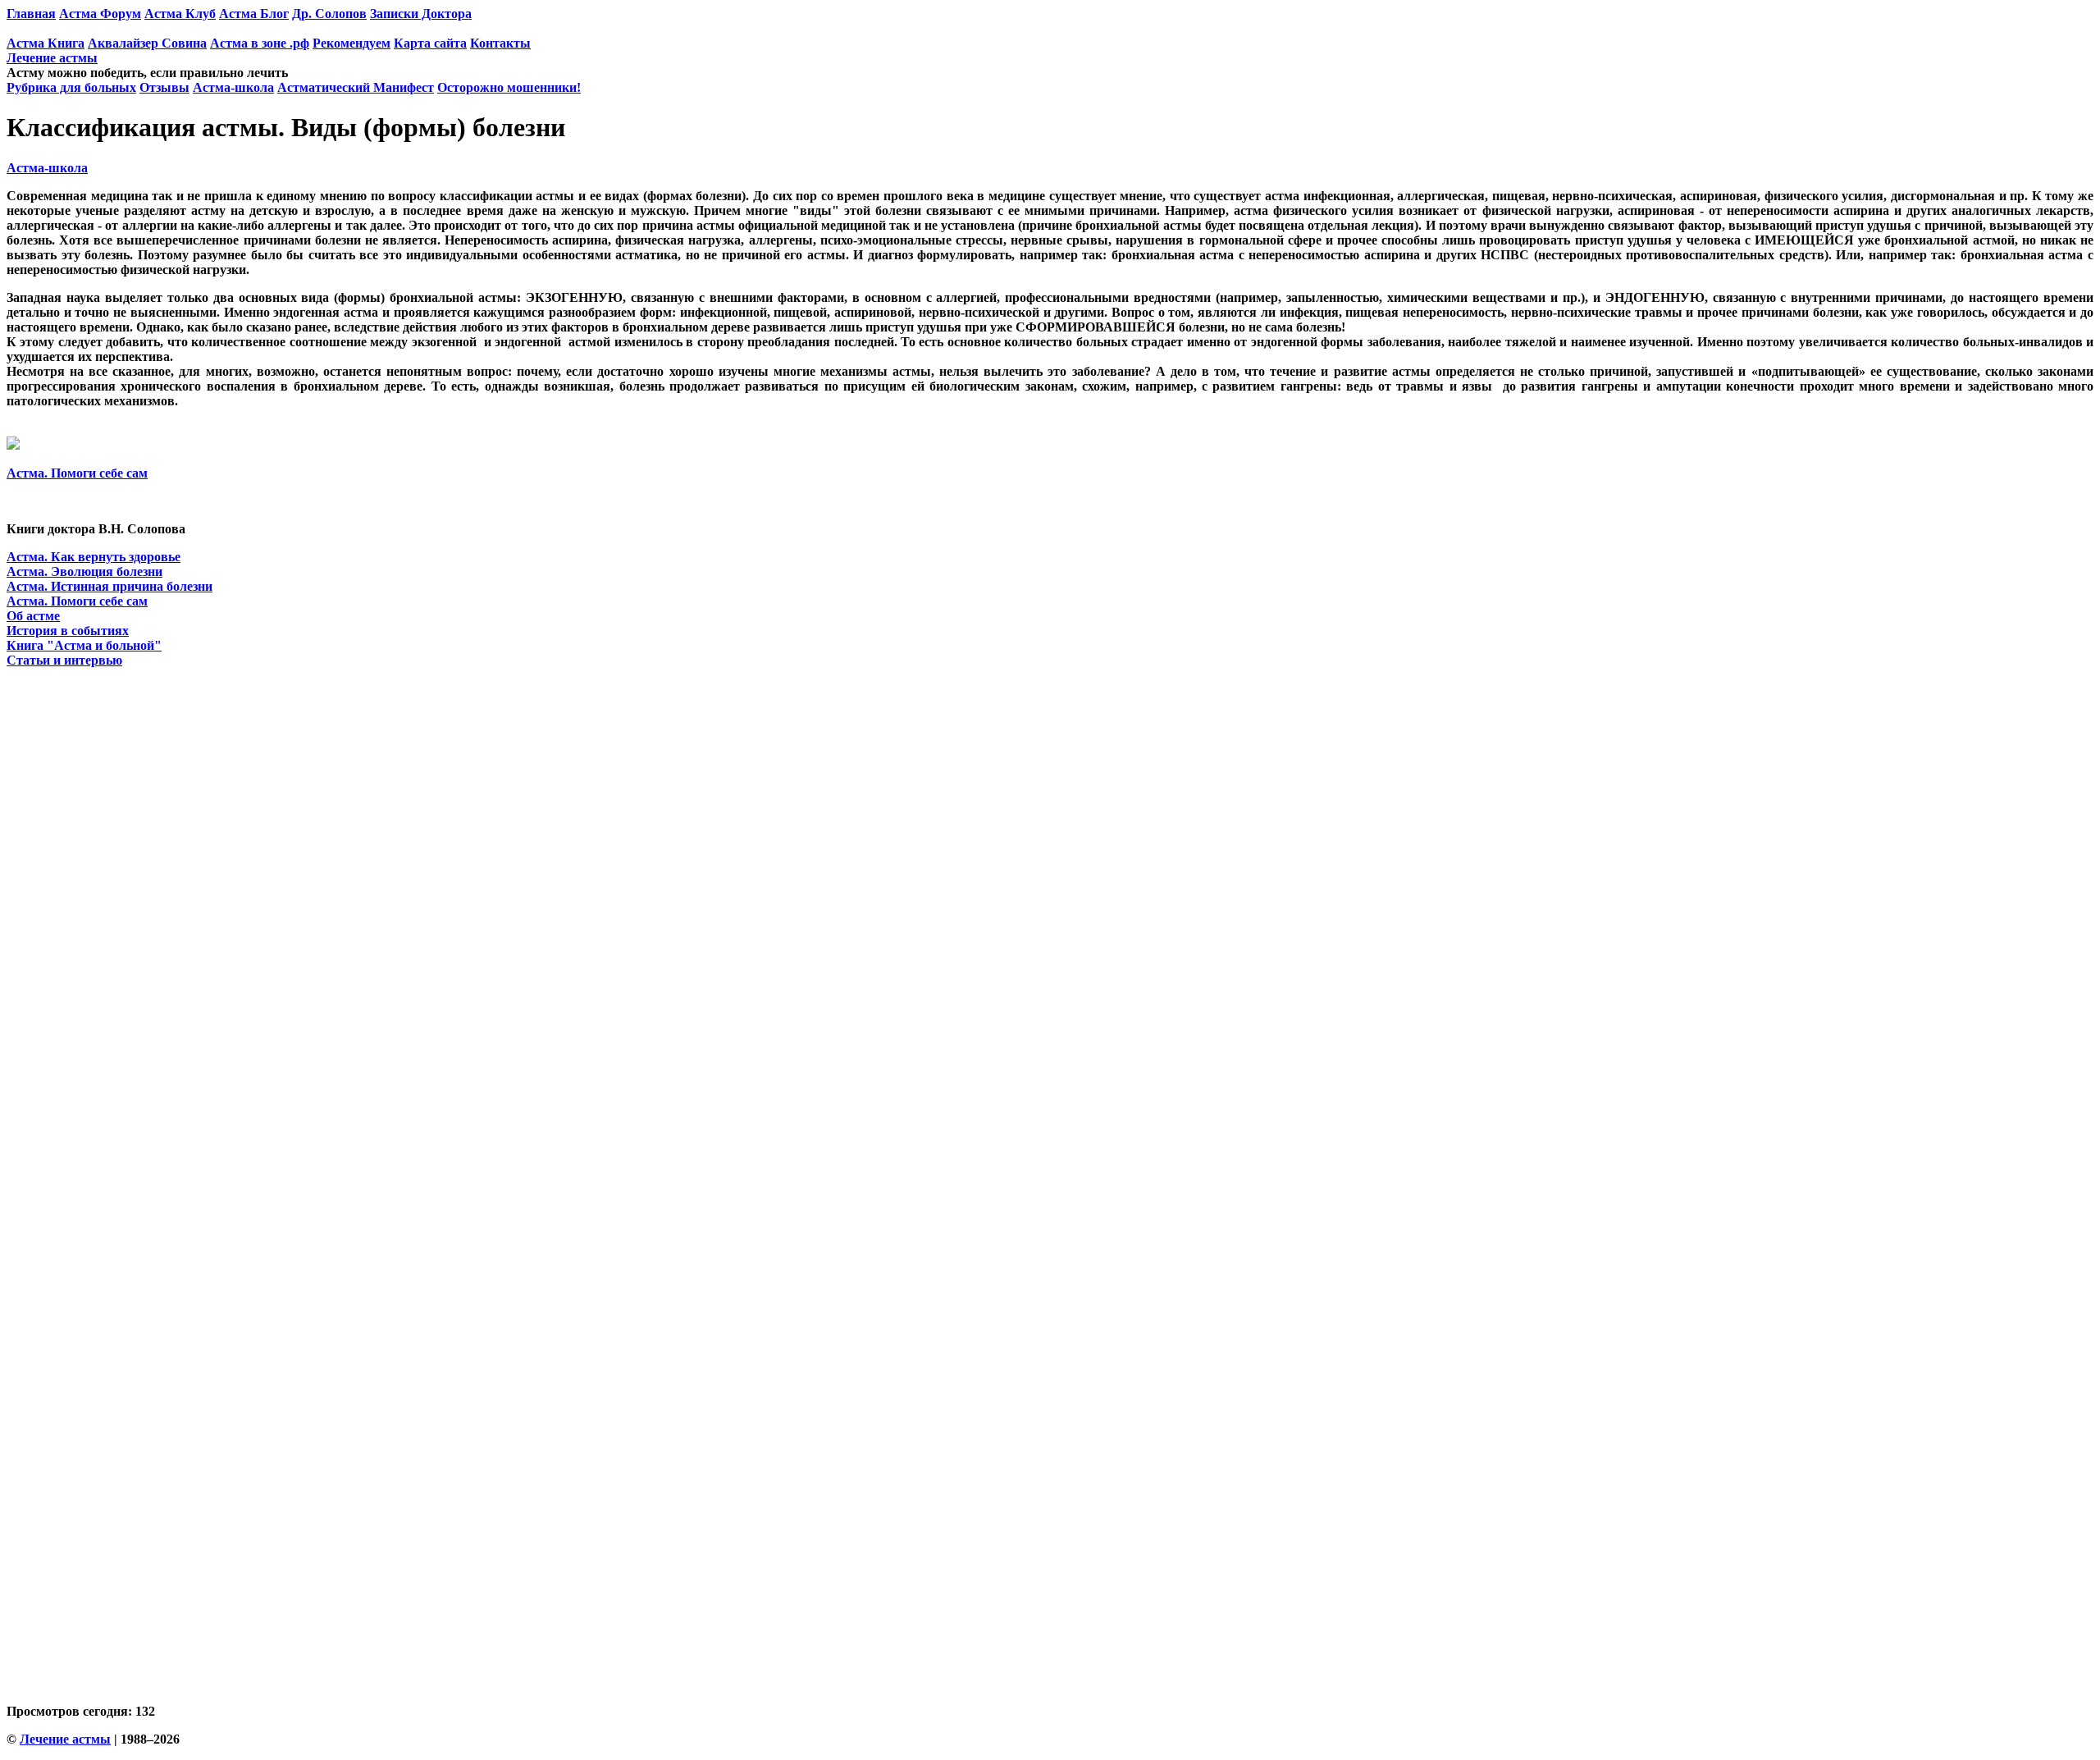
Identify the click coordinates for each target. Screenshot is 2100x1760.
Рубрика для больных (71, 87)
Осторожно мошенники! (509, 87)
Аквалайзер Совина (147, 43)
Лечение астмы (52, 58)
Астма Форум (100, 14)
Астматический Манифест (356, 87)
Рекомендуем (352, 43)
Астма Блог (254, 14)
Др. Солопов (329, 14)
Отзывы (164, 87)
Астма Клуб (180, 14)
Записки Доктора (421, 14)
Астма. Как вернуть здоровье (94, 557)
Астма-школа (233, 87)
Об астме (33, 616)
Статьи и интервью (64, 660)
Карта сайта (430, 43)
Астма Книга (46, 43)
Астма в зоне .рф (260, 43)
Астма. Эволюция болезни (84, 571)
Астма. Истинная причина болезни (110, 586)
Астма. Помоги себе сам (77, 473)
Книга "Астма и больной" (84, 645)
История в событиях (68, 631)
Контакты (500, 43)
